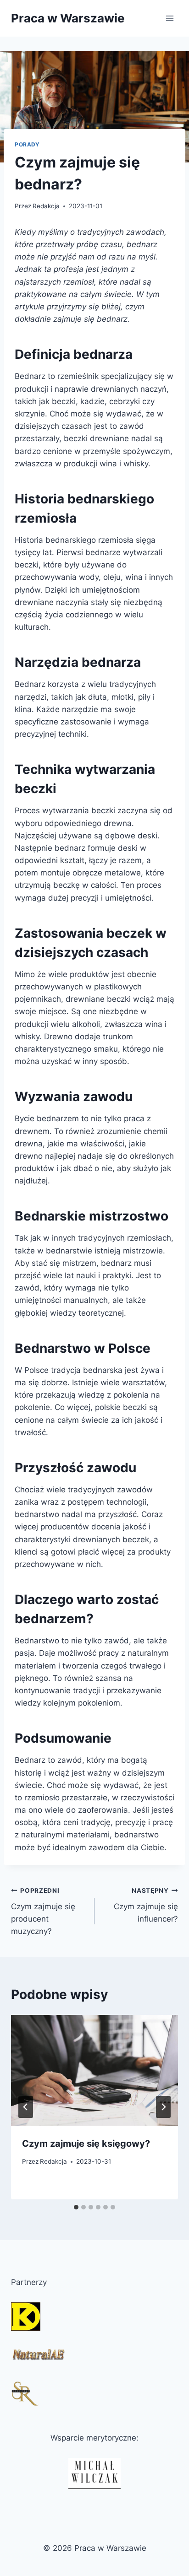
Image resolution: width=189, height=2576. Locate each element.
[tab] (76, 2207)
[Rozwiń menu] (170, 18)
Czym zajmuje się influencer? (146, 1905)
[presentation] (94, 2071)
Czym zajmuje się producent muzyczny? (43, 1911)
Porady (27, 144)
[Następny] (163, 2107)
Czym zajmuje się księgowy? (86, 2144)
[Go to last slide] (26, 2107)
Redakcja (46, 206)
